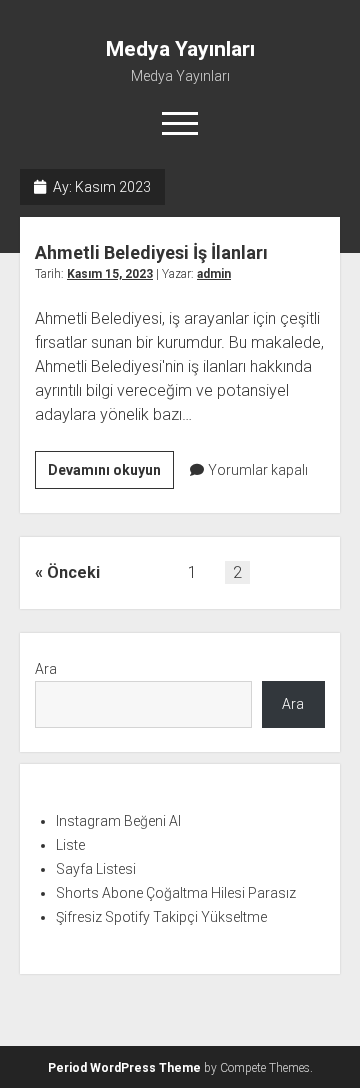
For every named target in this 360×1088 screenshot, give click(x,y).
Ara (46, 669)
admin (214, 274)
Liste (70, 845)
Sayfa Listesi (96, 869)
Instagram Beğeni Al (118, 821)
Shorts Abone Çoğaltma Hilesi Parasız (176, 893)
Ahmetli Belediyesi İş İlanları (151, 252)
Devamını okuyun (111, 475)
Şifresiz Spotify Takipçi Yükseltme (161, 917)
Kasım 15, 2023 (110, 274)
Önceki (73, 572)
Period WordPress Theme (124, 1068)
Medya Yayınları (180, 49)
